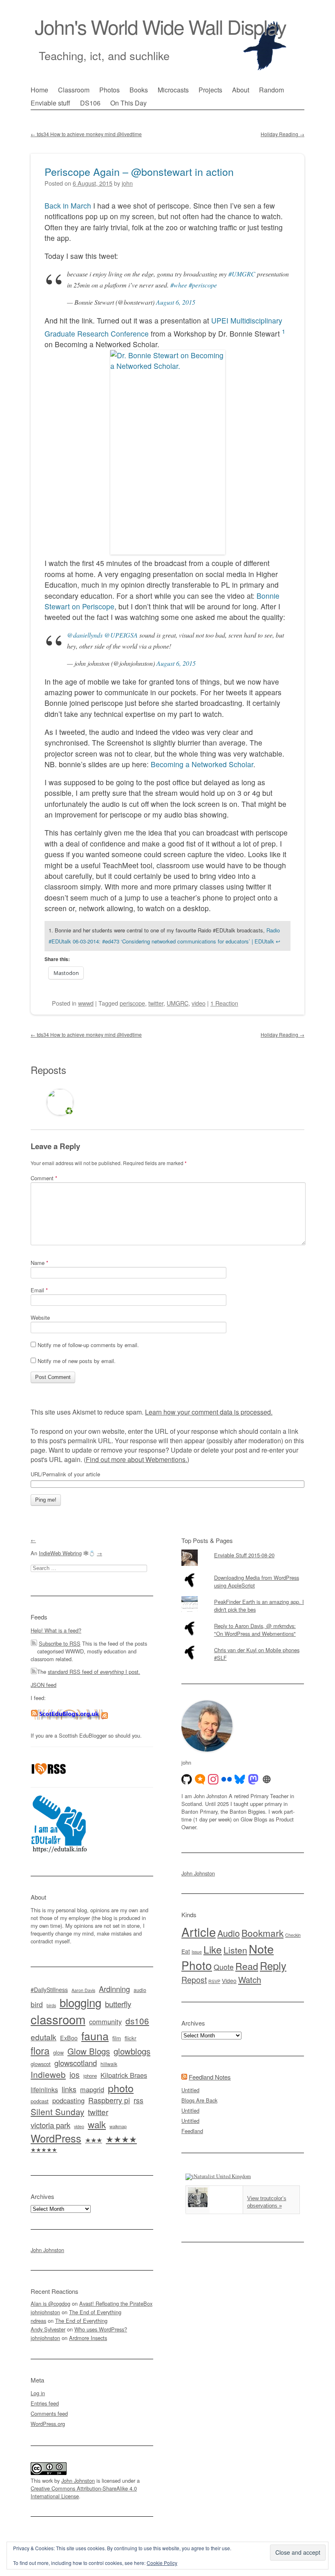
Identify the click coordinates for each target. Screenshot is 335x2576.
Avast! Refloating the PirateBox (116, 2303)
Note (261, 1948)
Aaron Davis (83, 1990)
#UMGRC (242, 274)
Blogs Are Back (199, 2100)
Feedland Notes (210, 2077)
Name (39, 1263)
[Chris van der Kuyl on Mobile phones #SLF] (243, 1644)
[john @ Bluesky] (240, 1779)
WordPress (56, 2138)
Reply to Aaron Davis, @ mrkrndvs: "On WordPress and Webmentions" (255, 1630)
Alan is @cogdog (50, 2303)
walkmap (118, 2126)
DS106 (90, 103)
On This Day (128, 103)
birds (51, 2005)
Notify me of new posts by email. (77, 1361)
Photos (109, 90)
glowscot (41, 2064)
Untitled (190, 2090)
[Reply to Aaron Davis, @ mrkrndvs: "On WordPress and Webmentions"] (243, 1620)
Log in (38, 2393)
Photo (197, 1965)
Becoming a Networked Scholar (202, 764)
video (199, 1003)
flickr (131, 2038)
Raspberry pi (109, 2100)
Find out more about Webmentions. (136, 1459)
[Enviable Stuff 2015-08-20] (243, 1550)
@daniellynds (85, 635)
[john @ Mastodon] (253, 1779)
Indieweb (48, 2074)
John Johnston (47, 2250)
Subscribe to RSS (60, 1643)
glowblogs (132, 2051)
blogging (80, 2002)
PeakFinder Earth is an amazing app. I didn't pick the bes (259, 1606)
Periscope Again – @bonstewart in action (139, 171)
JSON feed (44, 1685)
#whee (179, 285)
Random (271, 90)
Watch (250, 1979)
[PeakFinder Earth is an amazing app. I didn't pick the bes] (243, 1596)
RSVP (214, 1981)
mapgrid (92, 2089)
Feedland (192, 2131)
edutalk (44, 2037)
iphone (90, 2076)
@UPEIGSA (121, 635)
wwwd (86, 1003)
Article (199, 1931)
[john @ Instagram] (213, 1779)
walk (97, 2124)
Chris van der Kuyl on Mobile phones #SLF (257, 1654)
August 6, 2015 (176, 302)
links (69, 2089)
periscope (132, 1003)
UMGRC (178, 1003)
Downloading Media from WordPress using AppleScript (257, 1581)
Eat (186, 1951)
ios (75, 2075)
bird (37, 2004)
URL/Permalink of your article (65, 1474)
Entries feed (45, 2403)
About (241, 90)
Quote (224, 1967)
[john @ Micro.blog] (200, 1779)
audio (140, 1990)
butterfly (118, 2004)
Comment (44, 1178)
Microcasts (173, 90)
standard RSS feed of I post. (94, 1672)
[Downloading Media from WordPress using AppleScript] (243, 1572)
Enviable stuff (50, 103)
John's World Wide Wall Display (160, 26)
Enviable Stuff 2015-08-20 (244, 1555)
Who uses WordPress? (101, 2329)
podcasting (68, 2100)
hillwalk (109, 2064)
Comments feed (49, 2413)
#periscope (203, 285)
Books (139, 90)
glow (58, 2053)
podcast (40, 2101)
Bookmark (262, 1933)
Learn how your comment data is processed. (209, 1412)
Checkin (293, 1935)
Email (39, 1290)
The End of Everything (95, 2312)
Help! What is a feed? (56, 1630)
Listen (235, 1950)
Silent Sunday (57, 2111)
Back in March (68, 205)
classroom (58, 2019)
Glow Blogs (89, 2051)
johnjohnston (45, 2312)
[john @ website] (267, 1779)
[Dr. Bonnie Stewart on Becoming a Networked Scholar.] (167, 452)
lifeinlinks (44, 2090)
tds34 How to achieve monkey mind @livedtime (86, 134)
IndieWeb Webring (60, 1553)
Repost (194, 1980)
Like (213, 1949)
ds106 (137, 2021)
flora (40, 2050)
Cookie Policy (162, 2563)
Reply (273, 1965)
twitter (156, 1003)
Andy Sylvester (48, 2329)
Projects (210, 90)
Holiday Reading (283, 134)
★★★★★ (44, 2149)
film (117, 2038)
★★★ (94, 2140)
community (105, 2021)
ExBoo (69, 2038)
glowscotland (76, 2063)
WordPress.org (48, 2424)
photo (121, 2088)
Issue (197, 1952)
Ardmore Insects (88, 2338)
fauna (95, 2036)
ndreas (38, 2321)
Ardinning (114, 1989)
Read (247, 1966)
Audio (229, 1933)
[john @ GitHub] (187, 1779)
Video (229, 1981)
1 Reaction (224, 1003)
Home (39, 90)
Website (40, 1317)
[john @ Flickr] (227, 1779)
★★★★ (121, 2139)
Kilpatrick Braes (124, 2075)
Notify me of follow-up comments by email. (88, 1345)
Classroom (74, 90)
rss (138, 2100)
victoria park (50, 2125)
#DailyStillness (49, 1990)
